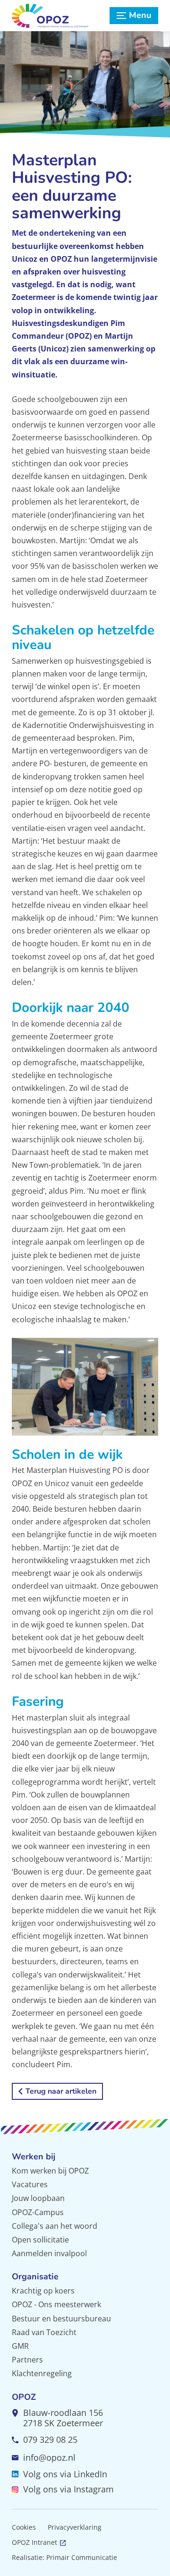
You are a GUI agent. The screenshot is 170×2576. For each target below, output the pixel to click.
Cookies (24, 2527)
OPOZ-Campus (38, 2212)
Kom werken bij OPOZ (50, 2171)
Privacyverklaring (75, 2527)
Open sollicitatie (40, 2240)
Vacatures (30, 2184)
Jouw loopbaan (38, 2198)
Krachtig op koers (43, 2291)
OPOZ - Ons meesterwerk (56, 2304)
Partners (27, 2360)
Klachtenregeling (42, 2373)
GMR (20, 2346)
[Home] (58, 16)
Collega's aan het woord (55, 2226)
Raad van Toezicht (44, 2332)
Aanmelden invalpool (49, 2253)
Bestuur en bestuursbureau (61, 2319)
